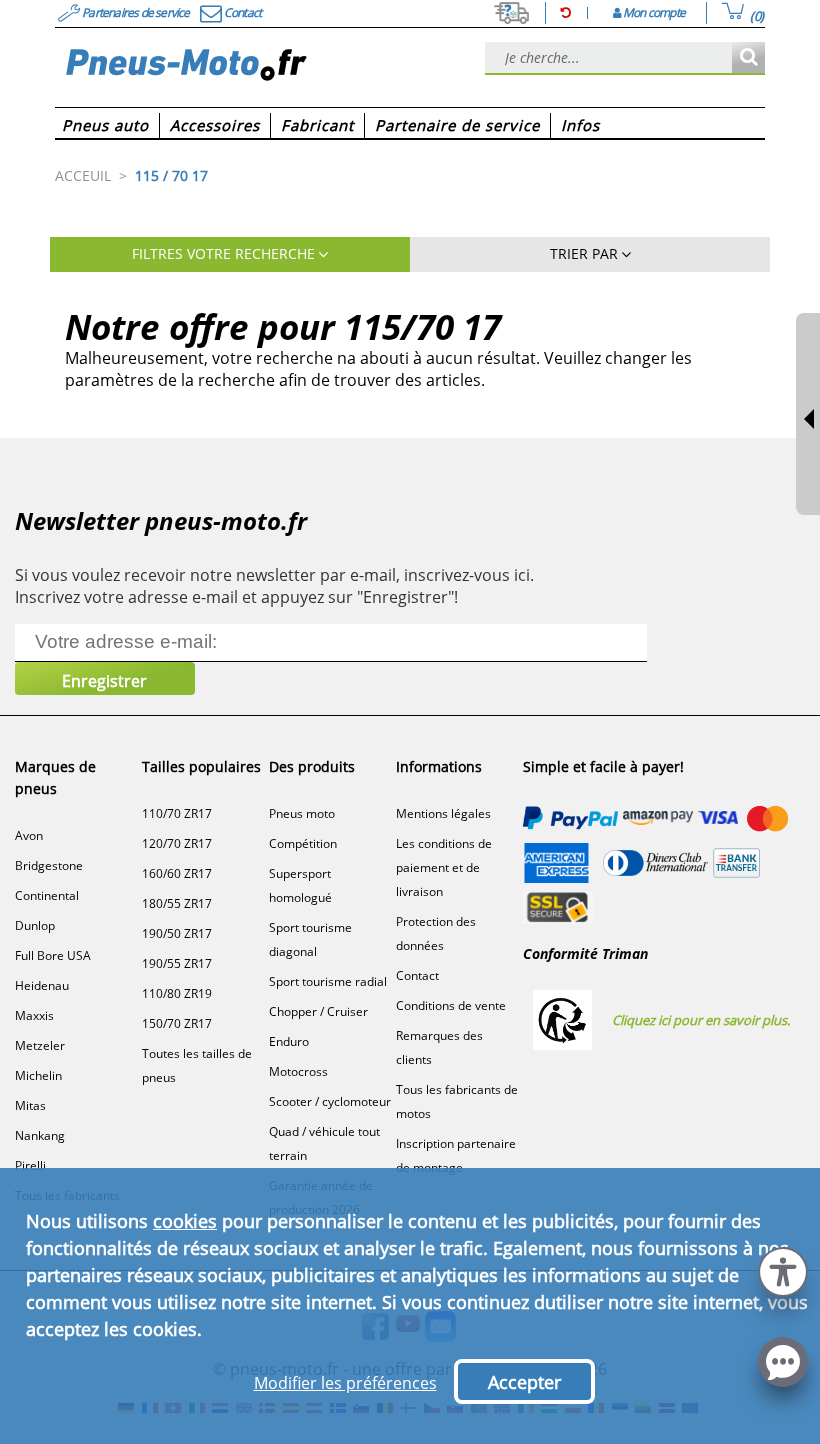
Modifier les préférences (345, 1383)
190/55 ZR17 (177, 963)
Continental (47, 895)
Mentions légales (443, 813)
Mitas (30, 1105)
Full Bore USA (53, 955)
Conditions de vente (451, 1005)
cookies (185, 1221)
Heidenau (42, 985)
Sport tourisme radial (328, 981)
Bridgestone (49, 865)
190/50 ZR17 (177, 933)
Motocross (298, 1071)
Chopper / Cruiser (318, 1011)
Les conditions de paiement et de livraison (444, 867)
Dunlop (35, 925)
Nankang (40, 1135)
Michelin (38, 1075)
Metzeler (40, 1045)
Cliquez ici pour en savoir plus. (701, 1020)
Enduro (289, 1041)
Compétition (303, 843)
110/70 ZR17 (177, 813)
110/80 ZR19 (177, 993)
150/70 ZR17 (177, 1023)
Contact (417, 975)
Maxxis (34, 1015)
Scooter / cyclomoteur (330, 1101)
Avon (29, 835)
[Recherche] (748, 58)
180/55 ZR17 (177, 903)
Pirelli (30, 1165)
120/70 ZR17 (177, 843)
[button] (783, 1269)
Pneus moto (302, 813)
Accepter (524, 1382)
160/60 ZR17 (177, 873)
